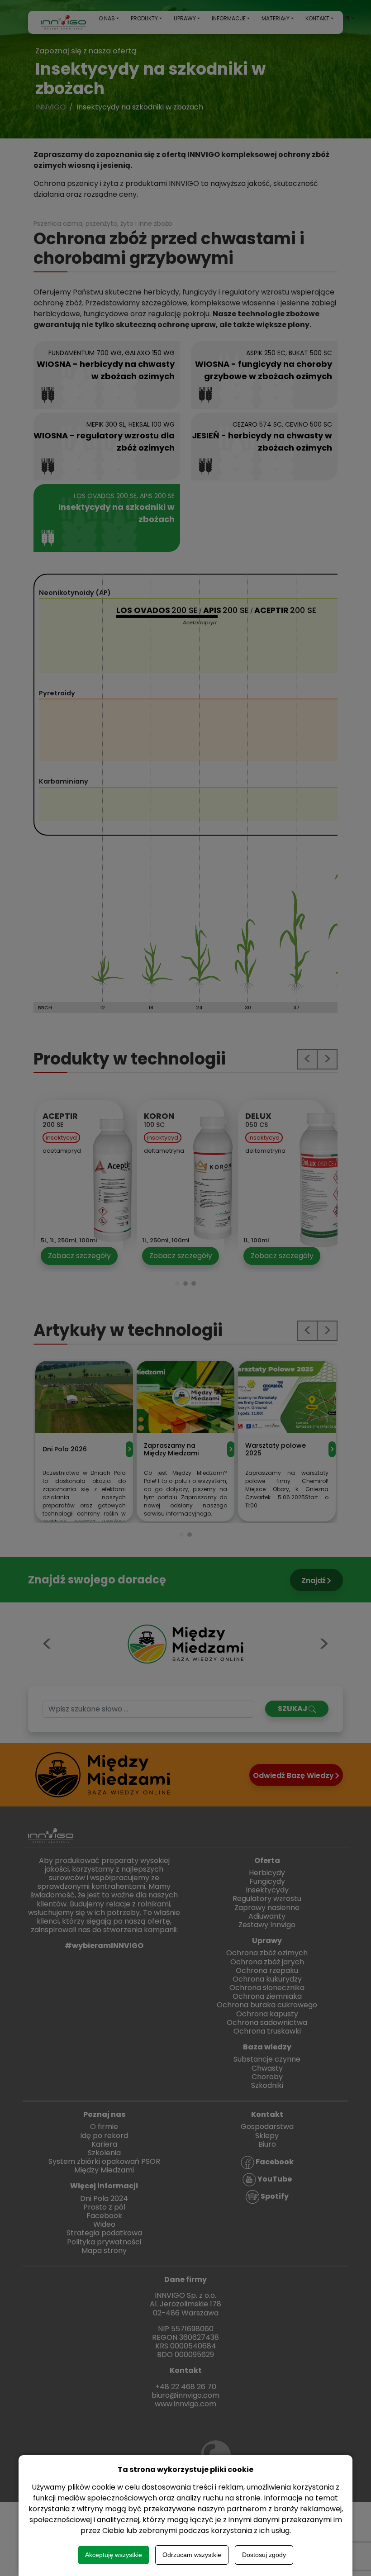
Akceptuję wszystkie (114, 2555)
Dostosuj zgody (264, 2555)
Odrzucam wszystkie (192, 2555)
